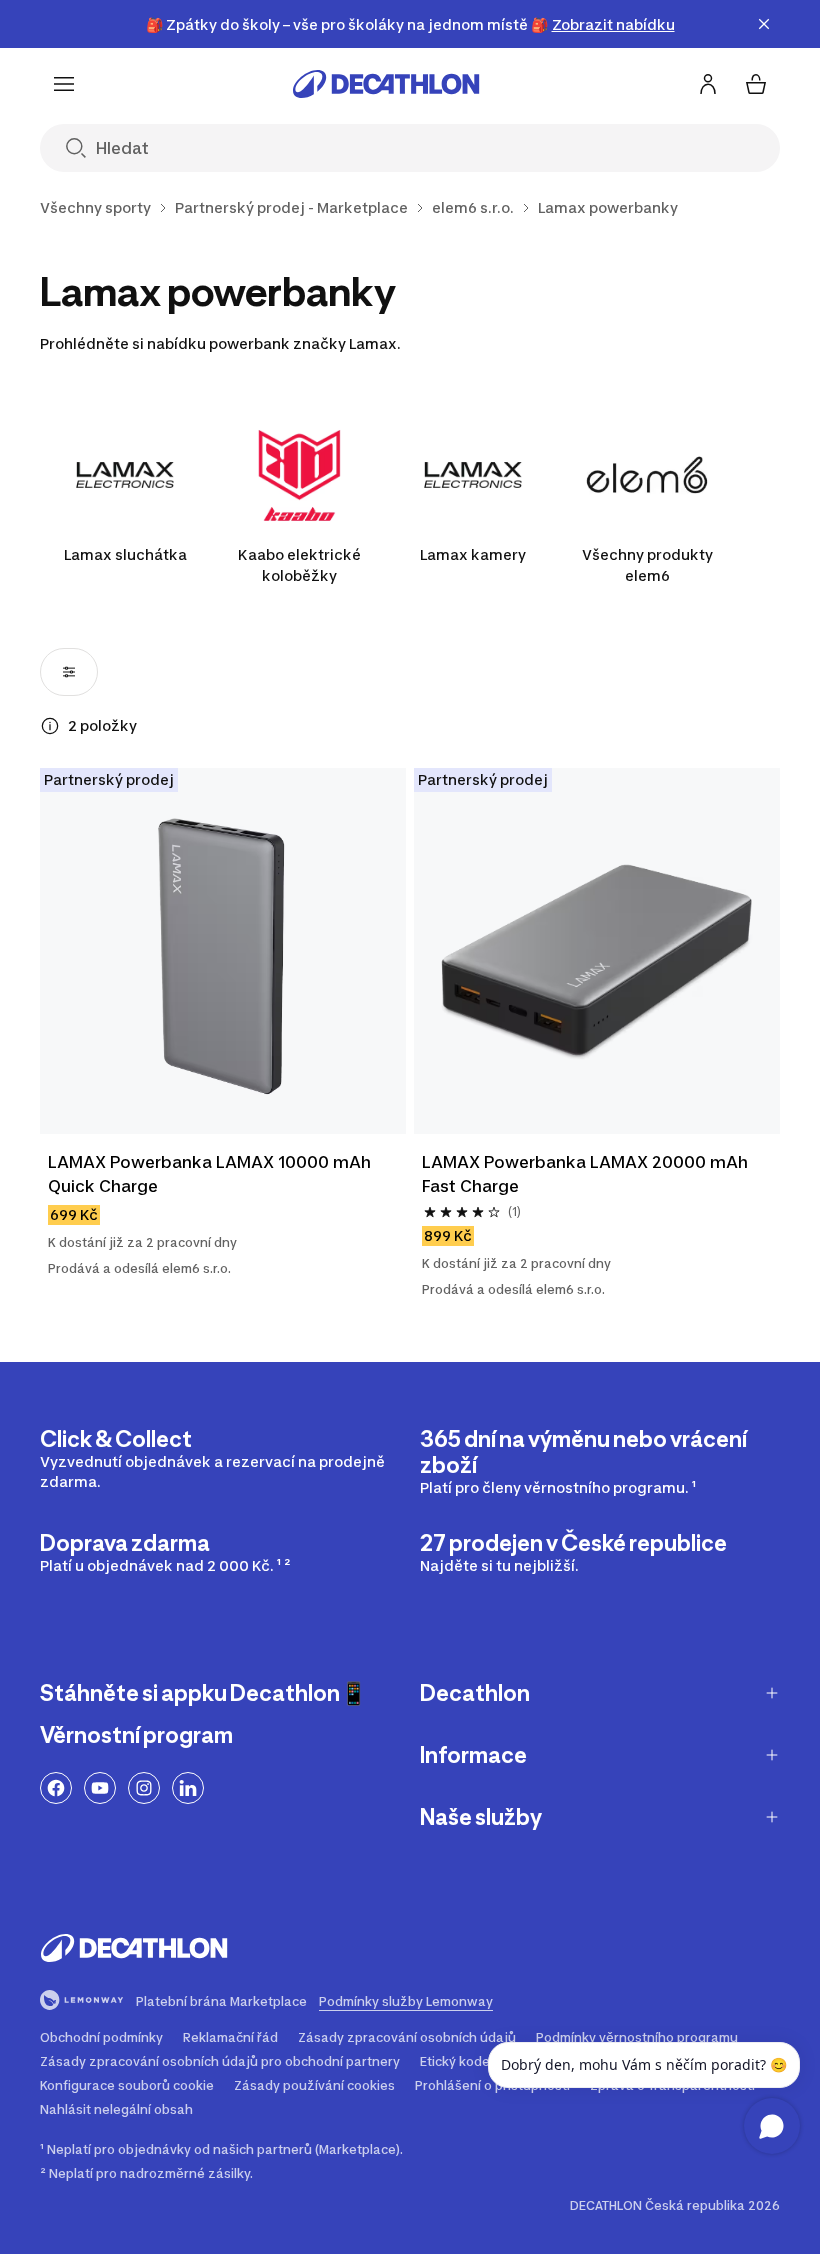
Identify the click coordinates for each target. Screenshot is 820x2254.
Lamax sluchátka (125, 554)
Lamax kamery (473, 554)
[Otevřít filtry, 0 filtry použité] (69, 672)
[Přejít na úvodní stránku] (386, 84)
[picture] (223, 951)
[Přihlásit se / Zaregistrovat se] (708, 84)
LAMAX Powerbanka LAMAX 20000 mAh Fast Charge (587, 1174)
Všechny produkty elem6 (647, 565)
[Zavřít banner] (764, 24)
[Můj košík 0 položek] (756, 84)
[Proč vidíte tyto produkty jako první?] (50, 726)
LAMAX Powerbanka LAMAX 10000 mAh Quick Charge (211, 1174)
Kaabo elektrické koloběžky (299, 565)
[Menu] (64, 84)
